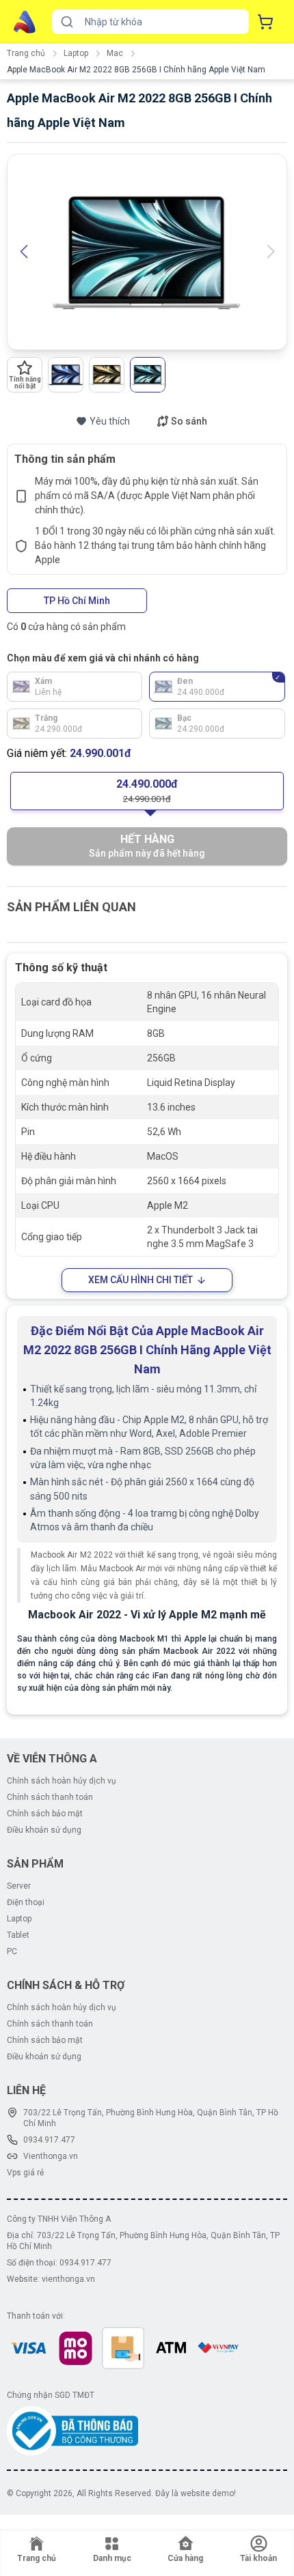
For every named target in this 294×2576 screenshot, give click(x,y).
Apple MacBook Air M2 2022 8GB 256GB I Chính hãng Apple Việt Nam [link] (136, 70)
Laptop (76, 53)
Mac (115, 53)
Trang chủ (26, 53)
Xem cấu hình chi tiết (141, 1280)
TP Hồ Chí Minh (77, 601)
